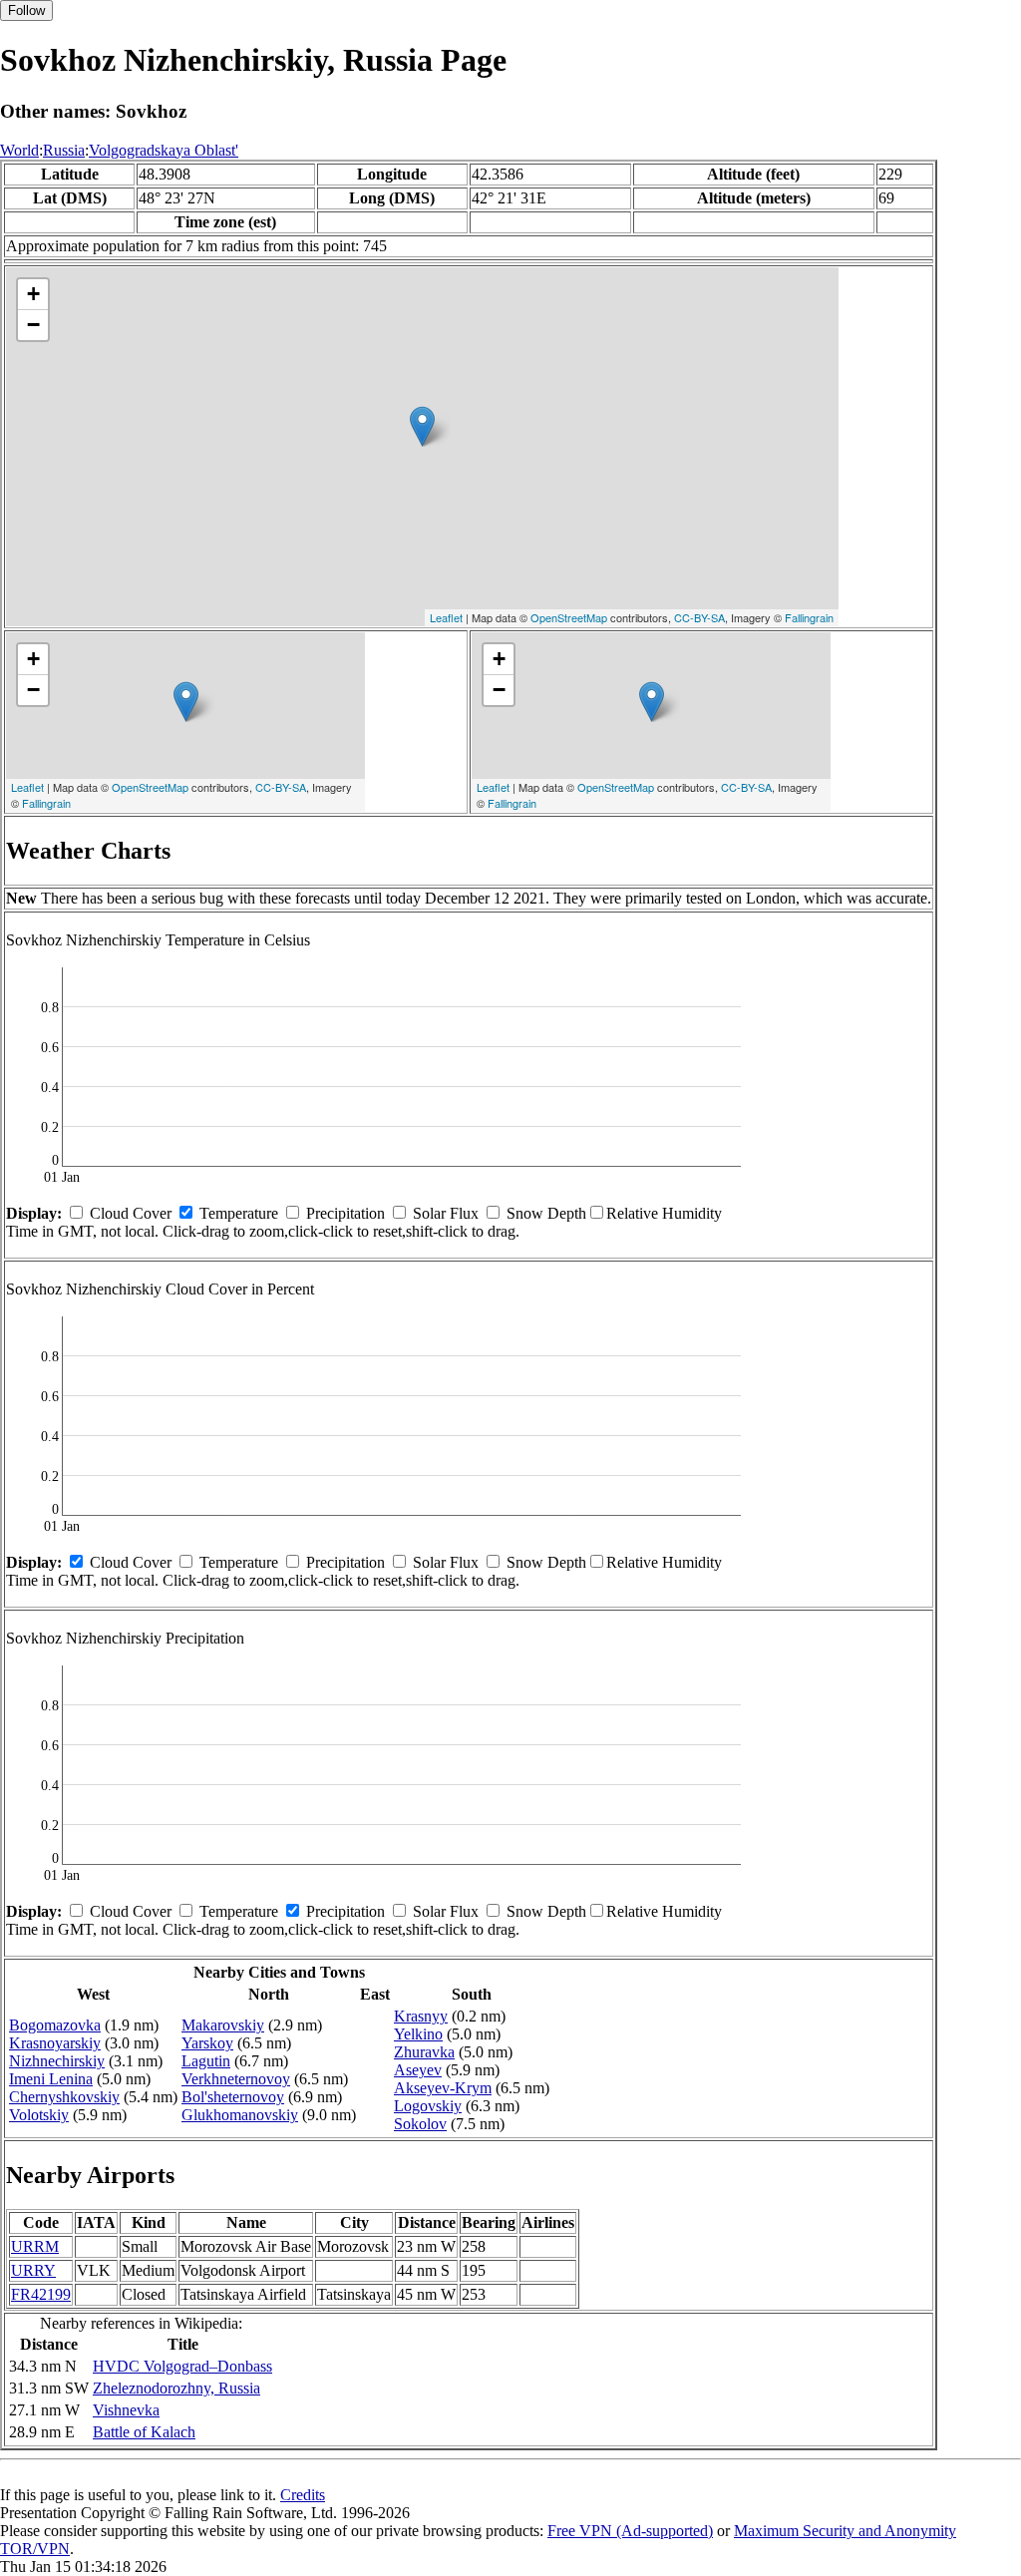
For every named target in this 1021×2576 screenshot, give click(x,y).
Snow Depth (546, 1213)
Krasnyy (421, 2016)
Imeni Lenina (51, 2079)
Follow (26, 10)
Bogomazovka (55, 2025)
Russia (64, 150)
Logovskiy (428, 2106)
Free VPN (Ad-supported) (630, 2531)
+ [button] (33, 294)
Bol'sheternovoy (233, 2097)
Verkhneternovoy (236, 2079)
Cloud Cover (131, 1213)
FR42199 (41, 2294)
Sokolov (420, 2124)
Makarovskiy (223, 2025)
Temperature (239, 1213)
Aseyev (418, 2070)
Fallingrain (809, 617)
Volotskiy (39, 2115)
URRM (35, 2246)
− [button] (33, 325)
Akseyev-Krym (443, 2088)
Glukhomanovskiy (240, 2115)
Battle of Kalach (144, 2432)
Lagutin (206, 2061)
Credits (303, 2495)
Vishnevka (126, 2410)
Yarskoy (207, 2043)
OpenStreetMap (569, 617)
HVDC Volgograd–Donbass (182, 2366)
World (19, 150)
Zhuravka (424, 2052)
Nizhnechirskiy (57, 2061)
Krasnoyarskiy (55, 2043)
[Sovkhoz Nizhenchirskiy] (422, 426)
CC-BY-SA (699, 617)
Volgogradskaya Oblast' (164, 150)
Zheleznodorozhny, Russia (176, 2388)
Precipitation (345, 1213)
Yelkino (418, 2034)
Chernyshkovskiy (64, 2097)
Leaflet (446, 617)
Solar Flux (446, 1213)
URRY (33, 2270)
